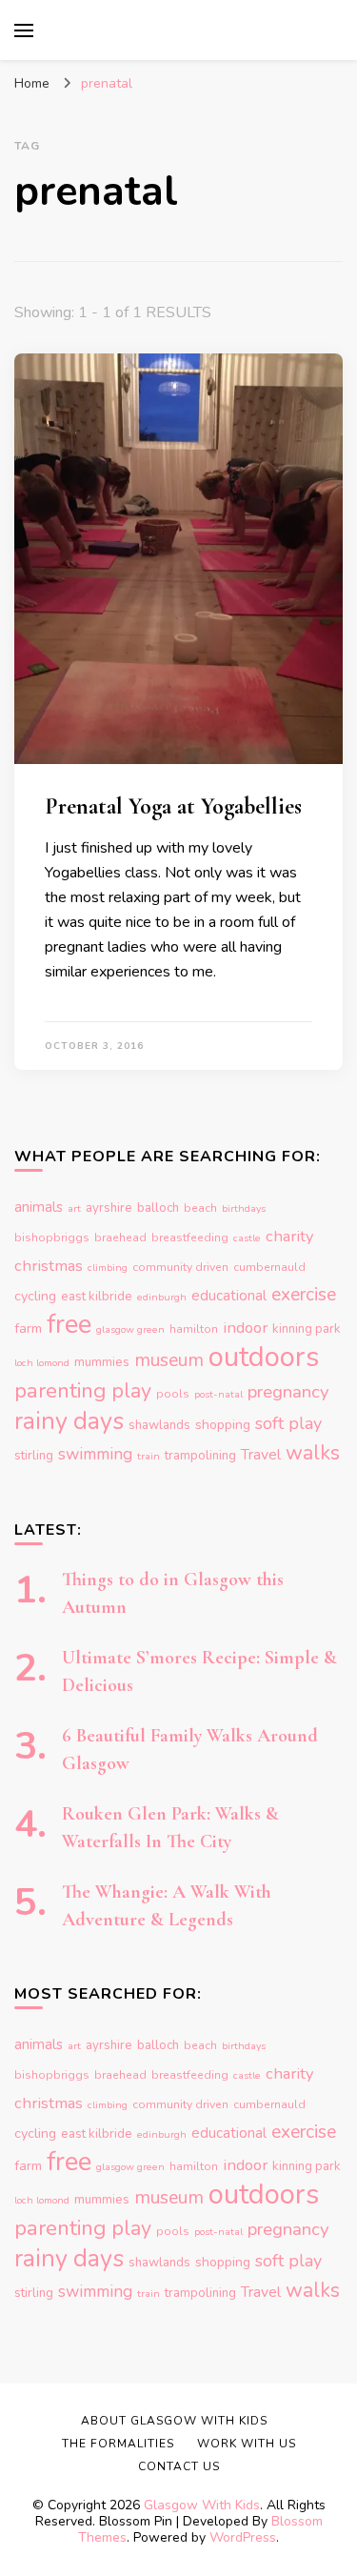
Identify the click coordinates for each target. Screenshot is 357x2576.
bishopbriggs (52, 1238)
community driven (180, 1267)
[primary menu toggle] (24, 30)
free (69, 1324)
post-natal (218, 1394)
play (131, 1391)
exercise (304, 1295)
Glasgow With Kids (202, 2505)
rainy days (69, 1421)
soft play (288, 1423)
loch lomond (42, 1363)
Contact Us (179, 2466)
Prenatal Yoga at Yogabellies (173, 806)
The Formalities (118, 2444)
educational (229, 1296)
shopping (223, 1425)
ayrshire (109, 1208)
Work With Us (247, 2444)
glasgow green (130, 1329)
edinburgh (162, 1297)
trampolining (200, 1456)
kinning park (307, 1329)
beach (200, 1208)
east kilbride (97, 1297)
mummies (102, 1362)
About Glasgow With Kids (174, 2421)
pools (173, 1394)
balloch (158, 1208)
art (74, 1208)
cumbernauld (269, 1267)
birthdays (244, 1208)
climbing (108, 1268)
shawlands (159, 1425)
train (149, 1456)
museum (169, 1360)
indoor (245, 1328)
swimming (95, 1454)
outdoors (264, 1357)
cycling (35, 1296)
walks (313, 1453)
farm (28, 1328)
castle (247, 1238)
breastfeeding (190, 1238)
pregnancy (288, 1392)
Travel (261, 1455)
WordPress (243, 2537)
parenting (60, 1390)
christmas (49, 1266)
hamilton (194, 1329)
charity (289, 1236)
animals (39, 1207)
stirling (34, 1456)
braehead (120, 1238)
